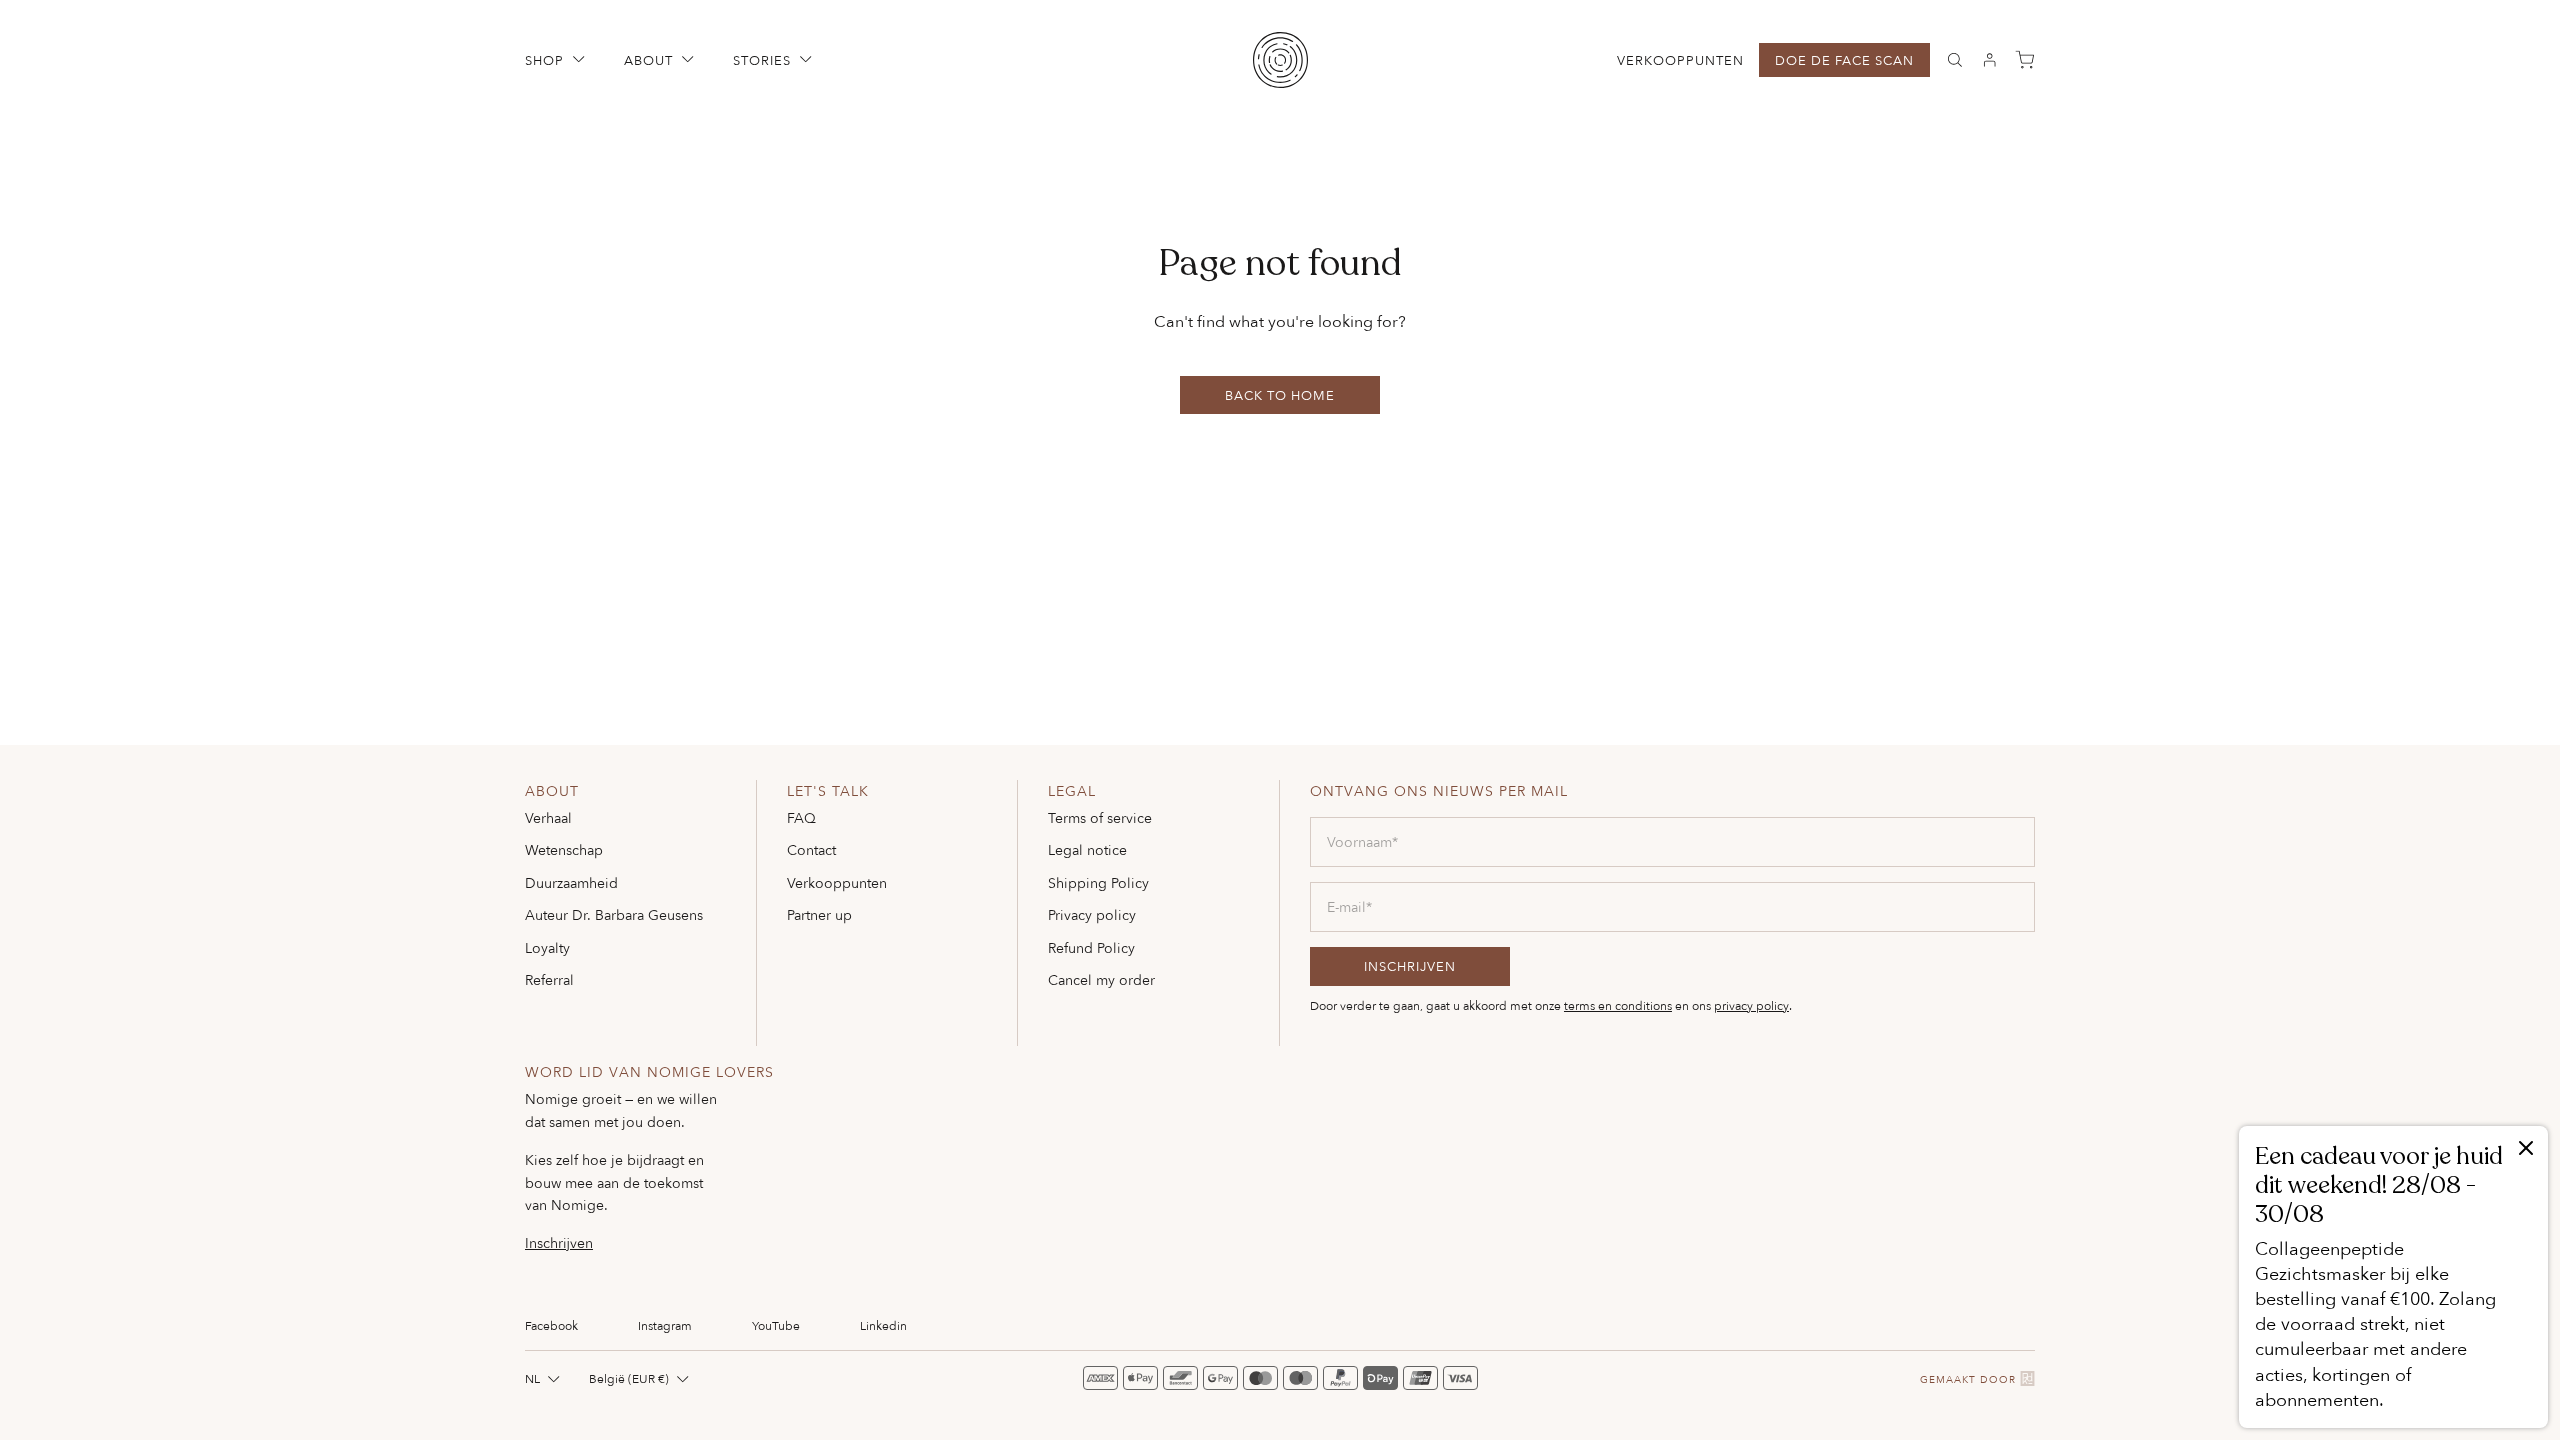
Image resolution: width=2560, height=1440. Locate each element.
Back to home (1280, 395)
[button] (557, 60)
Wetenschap (564, 849)
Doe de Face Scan (1844, 60)
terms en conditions (1618, 1005)
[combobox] (544, 1378)
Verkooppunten (1680, 60)
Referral (549, 979)
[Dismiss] (2526, 1149)
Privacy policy (1092, 914)
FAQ (801, 817)
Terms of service (1100, 817)
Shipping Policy (1098, 882)
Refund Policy (1091, 947)
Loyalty (547, 947)
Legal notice (1087, 849)
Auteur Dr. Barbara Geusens (614, 914)
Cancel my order (1101, 979)
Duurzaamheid (571, 882)
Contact (811, 849)
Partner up (819, 914)
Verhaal (548, 817)
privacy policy (1751, 1005)
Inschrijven (559, 1243)
